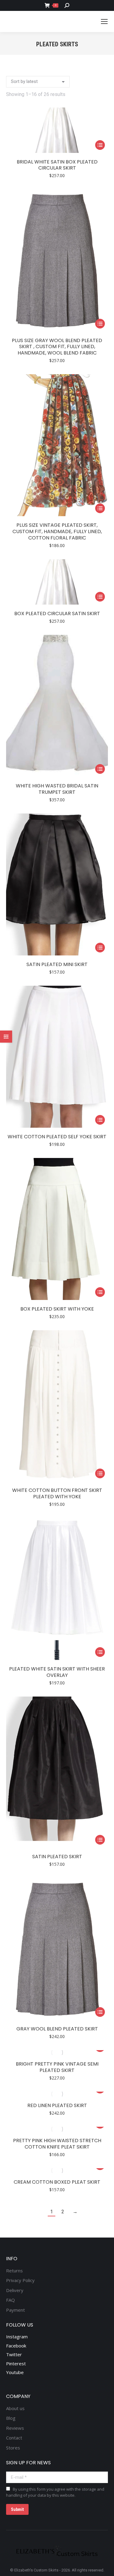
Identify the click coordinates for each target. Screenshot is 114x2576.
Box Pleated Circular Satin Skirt (57, 613)
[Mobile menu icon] (104, 21)
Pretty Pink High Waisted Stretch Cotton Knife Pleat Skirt (57, 2144)
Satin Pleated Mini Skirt (57, 964)
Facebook (16, 2346)
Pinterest (16, 2363)
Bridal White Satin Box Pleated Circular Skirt (57, 165)
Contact (14, 2438)
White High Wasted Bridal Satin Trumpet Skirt (57, 789)
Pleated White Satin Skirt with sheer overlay (57, 1672)
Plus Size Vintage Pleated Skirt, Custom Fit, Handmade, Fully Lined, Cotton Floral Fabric (57, 531)
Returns (14, 2271)
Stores (13, 2448)
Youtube (15, 2372)
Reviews (15, 2428)
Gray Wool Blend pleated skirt (57, 2029)
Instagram (17, 2337)
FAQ (10, 2300)
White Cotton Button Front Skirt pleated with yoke (57, 1493)
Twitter (14, 2354)
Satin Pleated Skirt (57, 1857)
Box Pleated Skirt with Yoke (57, 1309)
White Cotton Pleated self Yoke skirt (57, 1137)
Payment (16, 2310)
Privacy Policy (20, 2280)
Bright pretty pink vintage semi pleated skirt (57, 2067)
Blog (11, 2418)
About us (15, 2408)
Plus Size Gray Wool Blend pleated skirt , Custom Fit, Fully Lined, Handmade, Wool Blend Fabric (57, 347)
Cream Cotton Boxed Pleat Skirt (57, 2182)
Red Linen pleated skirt (57, 2105)
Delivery (15, 2290)
